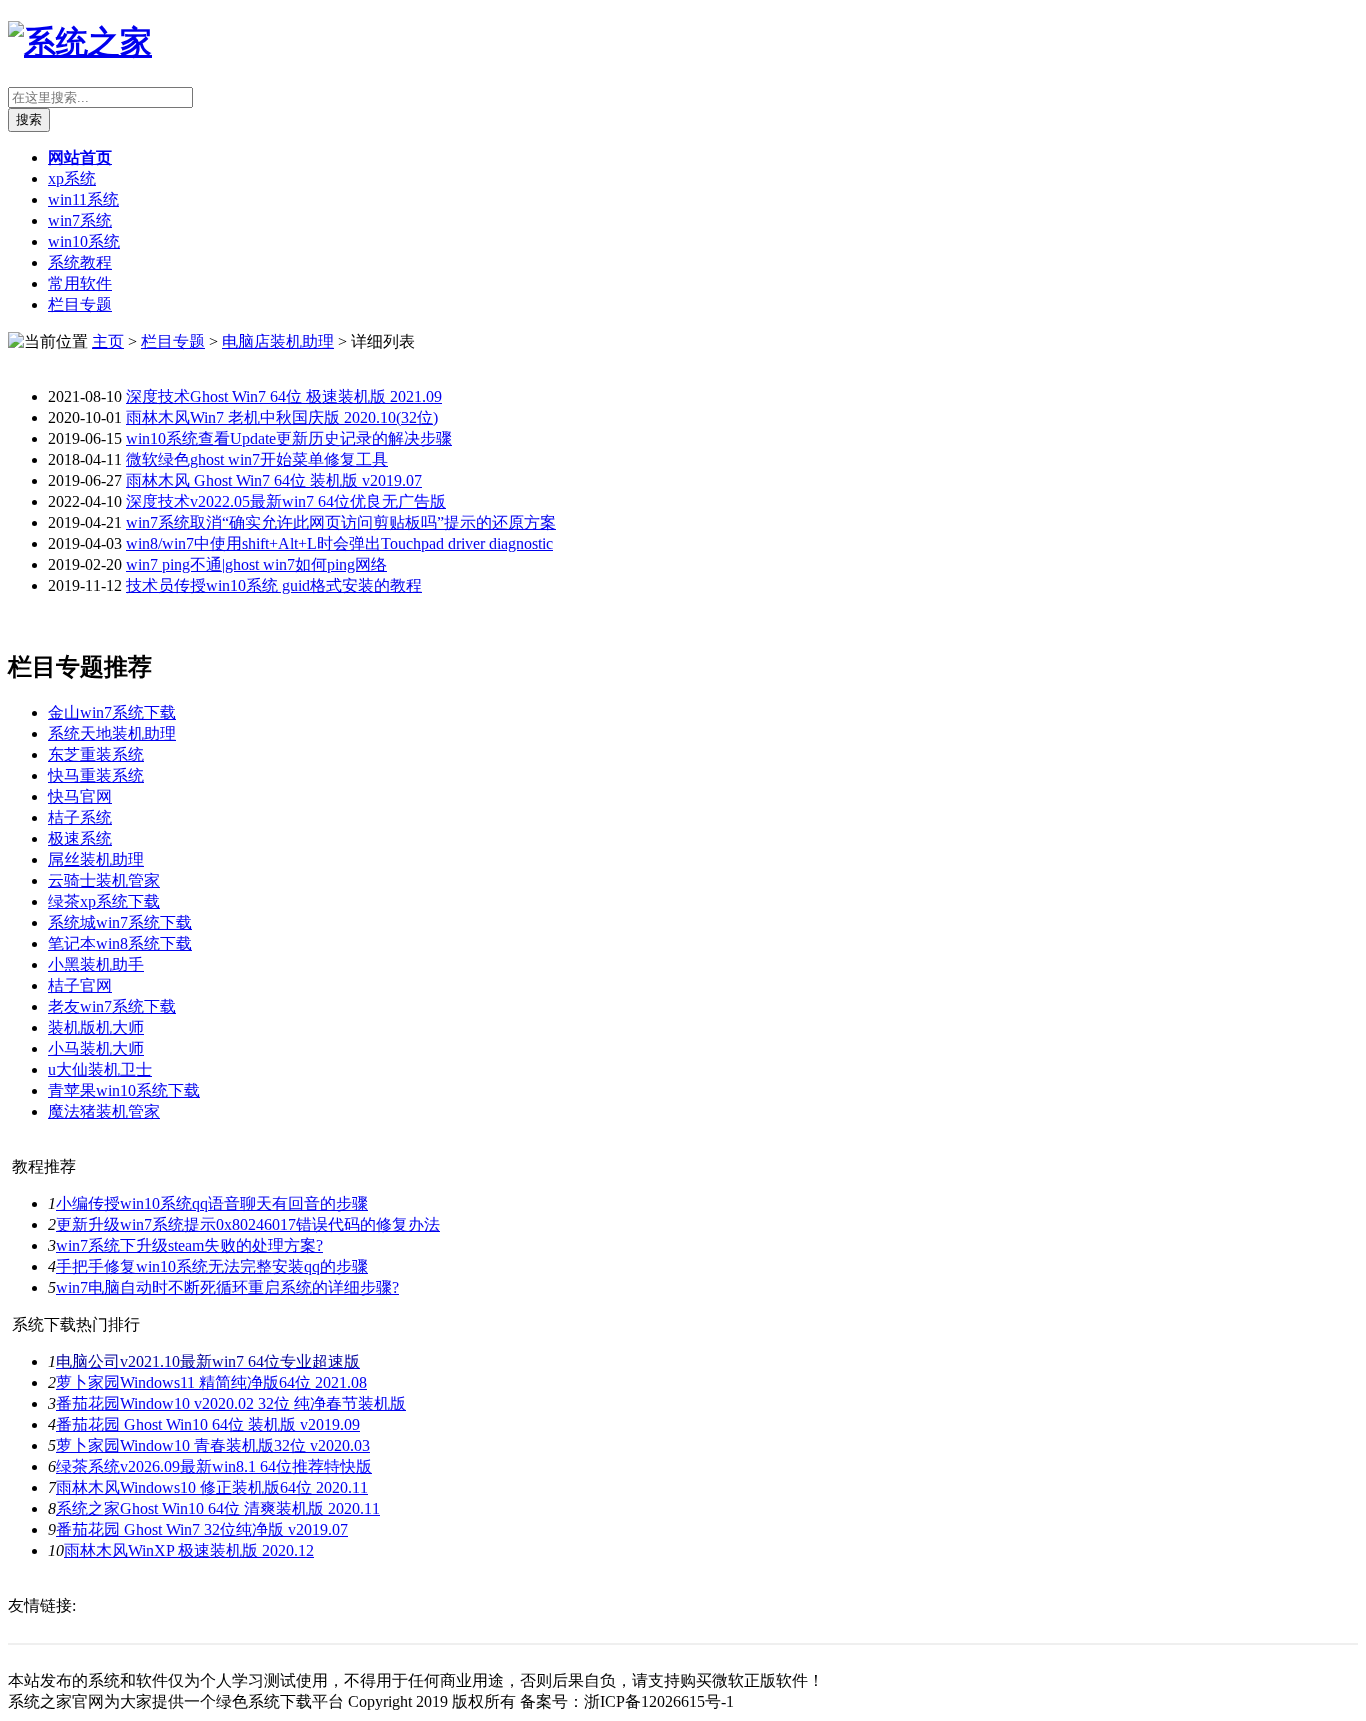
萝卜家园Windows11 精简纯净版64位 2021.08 (211, 1382)
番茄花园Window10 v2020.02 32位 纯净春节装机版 (231, 1403)
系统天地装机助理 (112, 733)
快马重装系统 (96, 775)
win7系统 (80, 220)
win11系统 (83, 199)
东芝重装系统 (96, 754)
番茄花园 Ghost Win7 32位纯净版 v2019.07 (202, 1529)
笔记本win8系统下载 (120, 943)
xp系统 (72, 178)
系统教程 (80, 262)
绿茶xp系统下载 (104, 901)
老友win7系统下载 (112, 1006)
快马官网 (80, 796)
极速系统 (80, 838)
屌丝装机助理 (96, 859)
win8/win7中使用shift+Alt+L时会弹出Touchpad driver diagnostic (339, 543)
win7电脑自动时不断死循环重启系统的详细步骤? (227, 1287)
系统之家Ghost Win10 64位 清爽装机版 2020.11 (218, 1508)
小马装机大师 (96, 1048)
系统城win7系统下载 (120, 922)
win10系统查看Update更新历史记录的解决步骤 (289, 438)
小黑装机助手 (96, 964)
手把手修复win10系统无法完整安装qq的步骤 (212, 1266)
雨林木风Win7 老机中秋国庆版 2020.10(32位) (282, 417)
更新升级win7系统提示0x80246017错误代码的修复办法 (248, 1224)
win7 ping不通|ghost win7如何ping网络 (256, 564)
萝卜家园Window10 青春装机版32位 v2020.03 (213, 1445)
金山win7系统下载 (112, 712)
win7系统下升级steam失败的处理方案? (189, 1245)
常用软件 (80, 283)
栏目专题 (80, 304)
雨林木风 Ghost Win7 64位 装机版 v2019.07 (274, 480)
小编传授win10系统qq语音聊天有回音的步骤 (212, 1203)
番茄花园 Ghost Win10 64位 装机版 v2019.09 (208, 1424)
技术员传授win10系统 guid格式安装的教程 (274, 585)
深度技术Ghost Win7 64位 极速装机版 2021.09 (284, 396)
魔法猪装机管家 (104, 1111)
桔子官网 (80, 985)
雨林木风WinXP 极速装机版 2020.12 (189, 1550)
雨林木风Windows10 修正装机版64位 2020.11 (212, 1487)
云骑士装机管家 (104, 880)
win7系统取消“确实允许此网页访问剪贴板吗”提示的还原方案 (341, 522)
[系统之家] (80, 42)
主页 (108, 341)
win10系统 (84, 241)
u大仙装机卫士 (100, 1069)
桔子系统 (80, 817)
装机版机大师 (96, 1027)
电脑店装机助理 (278, 341)
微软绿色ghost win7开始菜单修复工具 (257, 459)
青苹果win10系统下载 (124, 1090)
